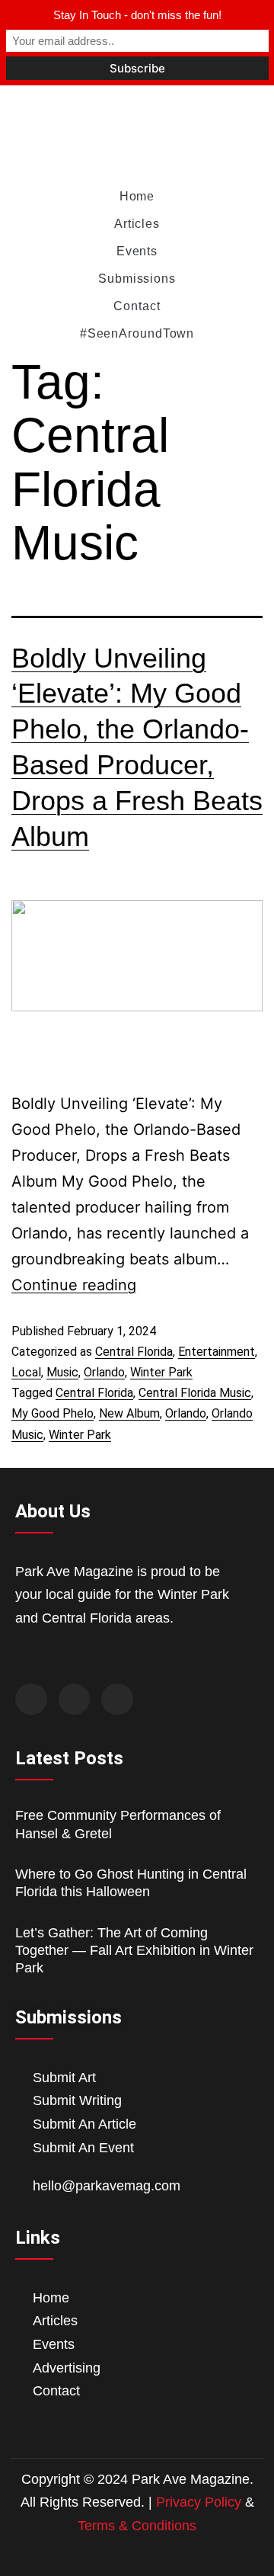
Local (26, 1372)
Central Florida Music (195, 1393)
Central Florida (134, 1352)
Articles (137, 224)
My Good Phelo (53, 1413)
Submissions (137, 279)
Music (62, 1372)
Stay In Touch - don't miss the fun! (137, 15)
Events (137, 251)
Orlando (104, 1372)
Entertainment (217, 1352)
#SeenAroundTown (137, 333)
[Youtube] (117, 1700)
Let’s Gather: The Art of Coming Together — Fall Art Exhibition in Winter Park (134, 1951)
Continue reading (74, 1285)
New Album (129, 1413)
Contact (137, 306)
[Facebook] (31, 1700)
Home (137, 196)
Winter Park (161, 1372)
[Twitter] (75, 1700)
